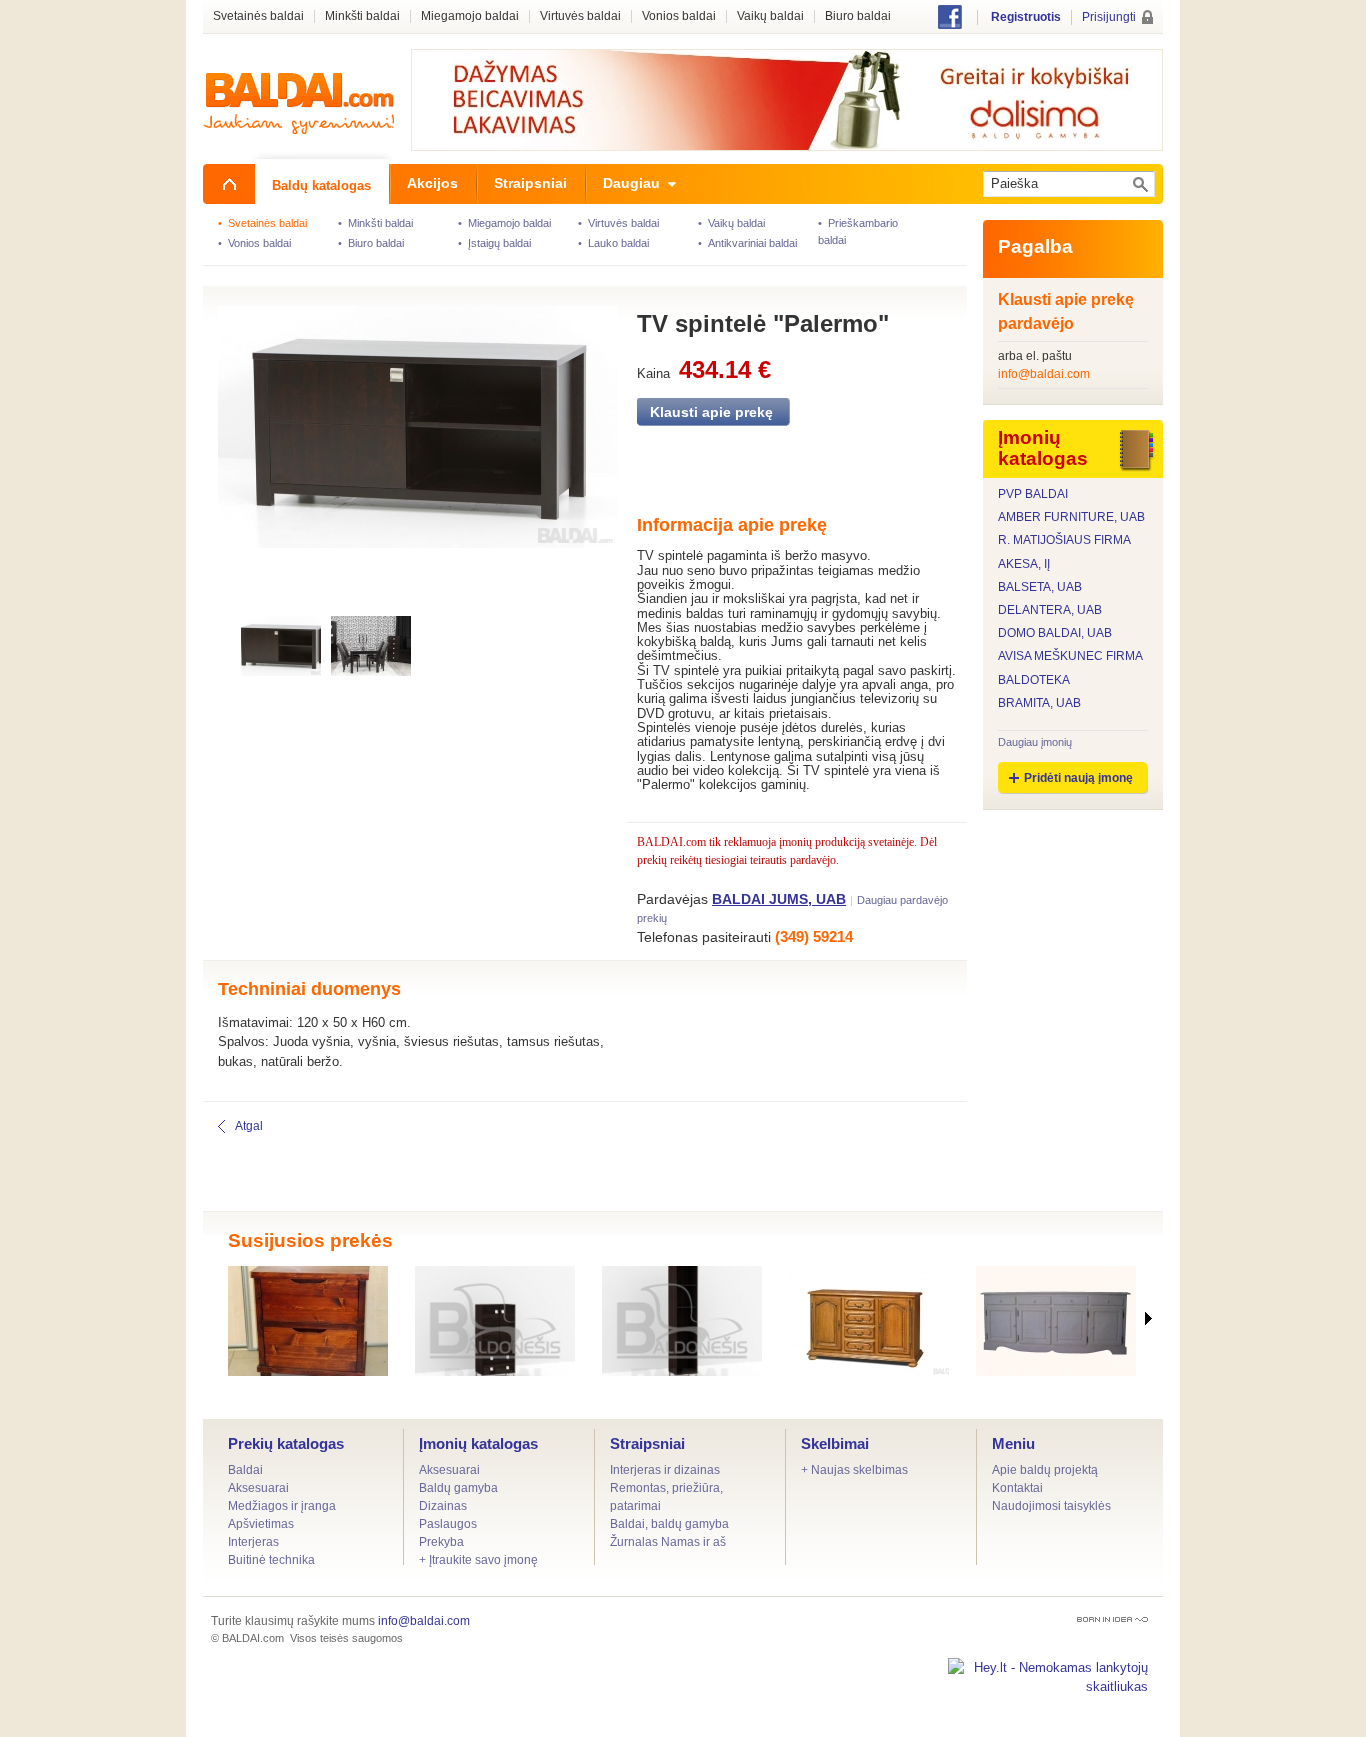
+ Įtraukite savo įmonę (478, 1560)
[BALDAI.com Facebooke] (950, 24)
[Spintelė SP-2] (308, 1321)
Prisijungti (1109, 17)
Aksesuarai (258, 1488)
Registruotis (1026, 17)
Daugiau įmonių (1035, 742)
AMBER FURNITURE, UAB (1071, 517)
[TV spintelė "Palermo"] (405, 451)
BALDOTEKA (1034, 680)
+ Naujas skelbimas (854, 1470)
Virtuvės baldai (580, 16)
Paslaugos (448, 1524)
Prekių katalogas (286, 1443)
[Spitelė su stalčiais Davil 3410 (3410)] (869, 1321)
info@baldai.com (1044, 374)
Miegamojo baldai (470, 16)
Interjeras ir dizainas (665, 1470)
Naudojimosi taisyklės (1051, 1506)
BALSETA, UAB (1040, 587)
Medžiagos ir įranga (282, 1506)
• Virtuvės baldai (618, 223)
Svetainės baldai (258, 16)
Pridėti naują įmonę (1078, 778)
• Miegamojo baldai (504, 223)
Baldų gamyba (458, 1488)
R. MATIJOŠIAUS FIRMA (1064, 540)
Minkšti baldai (362, 16)
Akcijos (432, 183)
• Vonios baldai (254, 243)
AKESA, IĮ (1024, 564)
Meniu (1013, 1443)
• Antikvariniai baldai (747, 243)
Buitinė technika (271, 1560)
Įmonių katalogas (478, 1443)
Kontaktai (1017, 1488)
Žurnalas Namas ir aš (668, 1542)
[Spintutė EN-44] (1056, 1321)
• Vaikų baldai (731, 223)
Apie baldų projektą (1045, 1470)
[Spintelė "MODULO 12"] (495, 1321)
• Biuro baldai (371, 243)
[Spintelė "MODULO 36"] (682, 1321)
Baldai (245, 1470)
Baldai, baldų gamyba (669, 1524)
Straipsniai (647, 1443)
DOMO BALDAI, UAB (1055, 633)
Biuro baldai (858, 16)
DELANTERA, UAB (1050, 610)
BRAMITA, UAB (1039, 703)
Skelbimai (835, 1443)
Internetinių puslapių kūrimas (1112, 1619)
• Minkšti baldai (375, 223)
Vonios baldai (679, 16)
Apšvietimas (261, 1524)
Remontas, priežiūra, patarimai (666, 1497)
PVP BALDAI (1033, 494)
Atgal (249, 1126)
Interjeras (253, 1542)
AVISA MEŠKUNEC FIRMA (1070, 656)
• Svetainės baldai (262, 223)
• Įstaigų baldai (494, 243)
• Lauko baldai (613, 243)
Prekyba (441, 1542)
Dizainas (443, 1506)
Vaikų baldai (770, 16)
